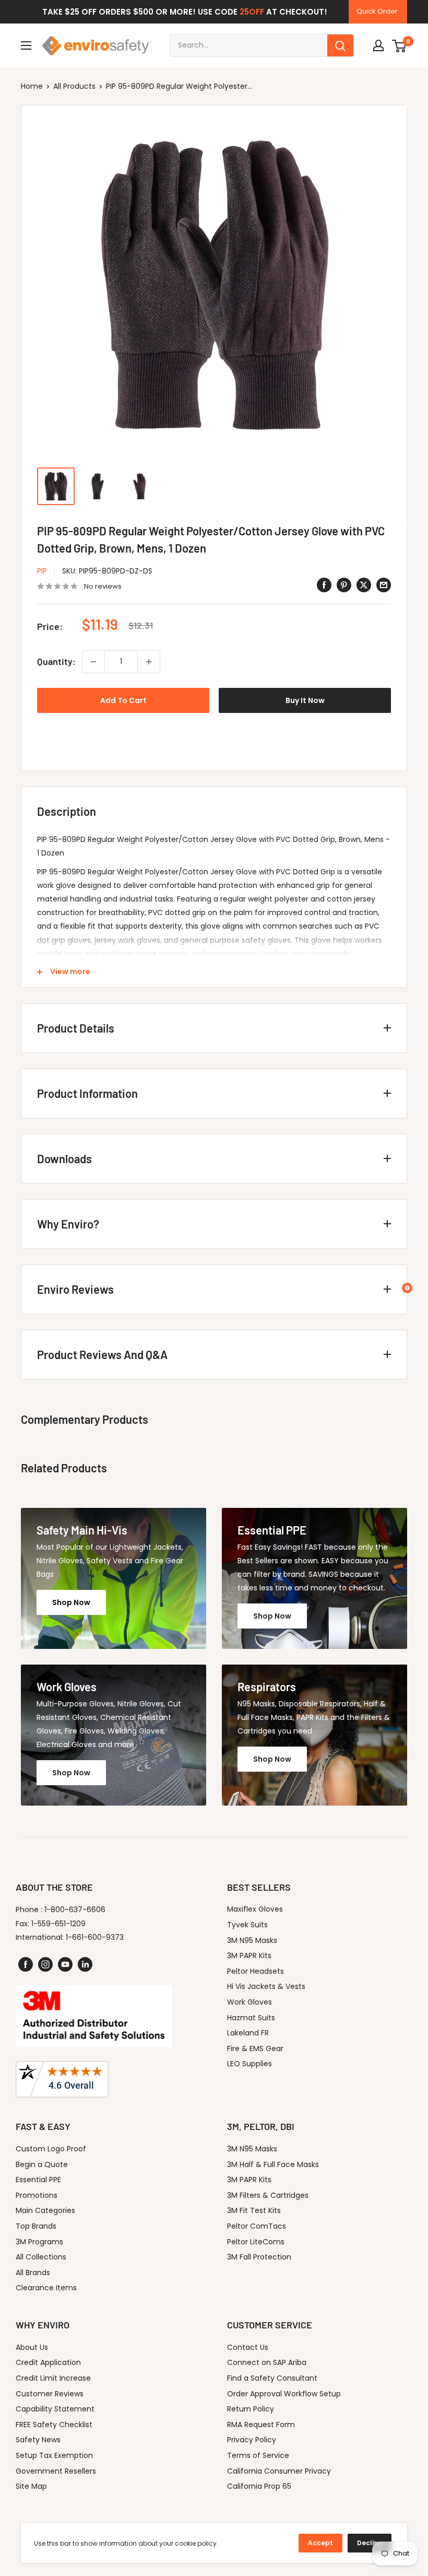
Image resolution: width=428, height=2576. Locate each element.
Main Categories (45, 2210)
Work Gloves (249, 2002)
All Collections (41, 2257)
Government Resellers (56, 2471)
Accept (320, 2543)
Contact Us (248, 2347)
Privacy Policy (252, 2440)
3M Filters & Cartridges (268, 2195)
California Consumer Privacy (279, 2471)
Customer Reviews (50, 2394)
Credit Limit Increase (53, 2378)
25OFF (252, 12)
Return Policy (251, 2409)
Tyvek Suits (247, 1925)
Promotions (37, 2195)
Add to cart (123, 700)
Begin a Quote (42, 2164)
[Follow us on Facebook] (26, 1964)
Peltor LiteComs (256, 2242)
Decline (370, 2543)
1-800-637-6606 (75, 1910)
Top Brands (36, 2226)
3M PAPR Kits (249, 1956)
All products (74, 86)
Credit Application (48, 2362)
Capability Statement (55, 2409)
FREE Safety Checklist (54, 2425)
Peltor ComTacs (257, 2226)
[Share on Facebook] (324, 585)
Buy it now (305, 700)
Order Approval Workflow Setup (284, 2394)
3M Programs (39, 2242)
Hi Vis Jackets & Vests (266, 1986)
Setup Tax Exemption (54, 2455)
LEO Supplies (249, 2064)
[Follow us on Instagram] (45, 1964)
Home (32, 86)
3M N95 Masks (252, 1940)
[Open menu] (26, 45)
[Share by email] (384, 585)
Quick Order (377, 11)
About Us (32, 2347)
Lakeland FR (248, 2033)
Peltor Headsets (255, 1971)
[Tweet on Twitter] (364, 585)
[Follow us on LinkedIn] (85, 1964)
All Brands (33, 2273)
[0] (400, 45)
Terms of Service (258, 2455)
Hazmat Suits (251, 2018)
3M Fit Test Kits (254, 2210)
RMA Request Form (261, 2425)
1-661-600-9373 (95, 1937)
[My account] (378, 45)
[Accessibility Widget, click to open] (407, 1288)
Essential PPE (38, 2180)
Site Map (31, 2486)
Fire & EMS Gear (255, 2048)
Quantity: (56, 661)
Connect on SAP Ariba (267, 2362)
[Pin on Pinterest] (344, 585)
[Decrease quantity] (93, 662)
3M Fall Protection (259, 2257)
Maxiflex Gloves (255, 1909)
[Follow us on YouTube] (65, 1964)
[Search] (340, 45)
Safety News (38, 2440)
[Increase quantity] (149, 662)
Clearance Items (46, 2288)
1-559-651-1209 (58, 1924)
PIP (42, 571)
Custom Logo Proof (51, 2149)
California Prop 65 (259, 2486)
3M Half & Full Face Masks (273, 2164)
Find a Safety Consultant (272, 2378)
